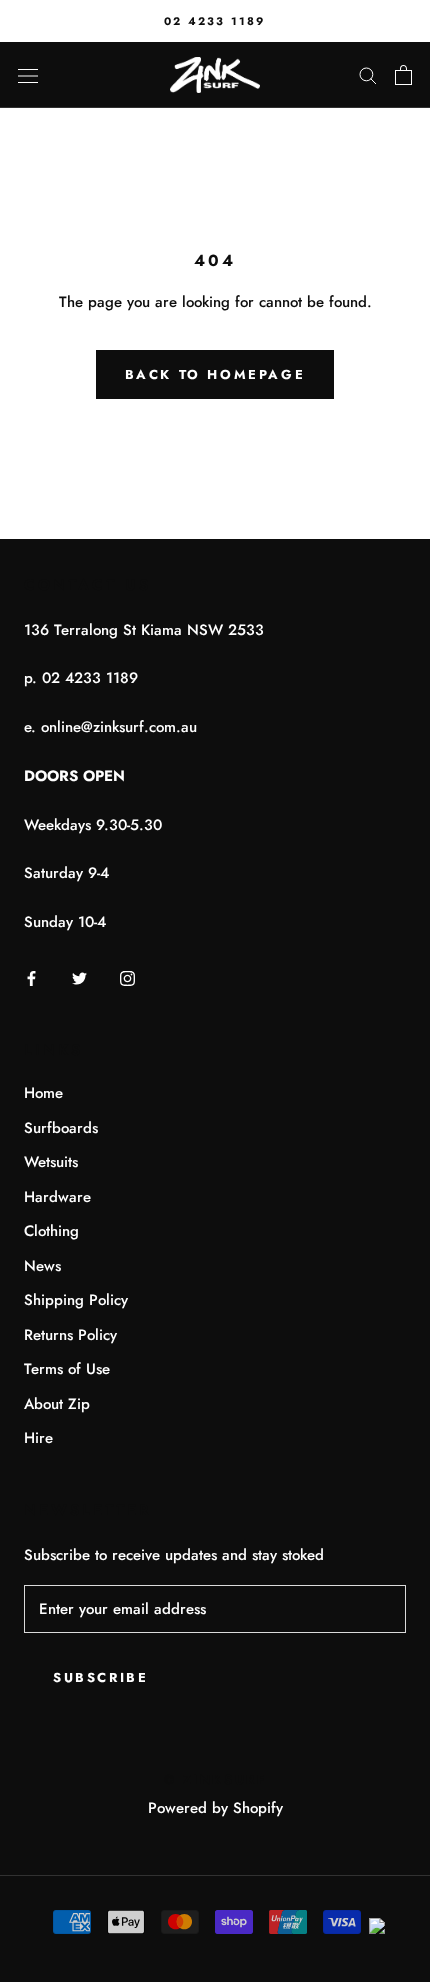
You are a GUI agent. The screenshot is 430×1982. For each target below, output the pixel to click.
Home (43, 1093)
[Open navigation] (28, 75)
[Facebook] (31, 977)
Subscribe (100, 1677)
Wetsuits (51, 1162)
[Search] (368, 74)
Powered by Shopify (215, 1808)
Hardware (57, 1197)
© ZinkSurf (215, 1779)
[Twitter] (79, 977)
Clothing (51, 1231)
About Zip (57, 1404)
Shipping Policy (76, 1300)
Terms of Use (67, 1369)
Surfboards (61, 1128)
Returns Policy (70, 1335)
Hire (38, 1438)
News (42, 1266)
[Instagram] (127, 977)
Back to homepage (215, 374)
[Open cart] (403, 75)
